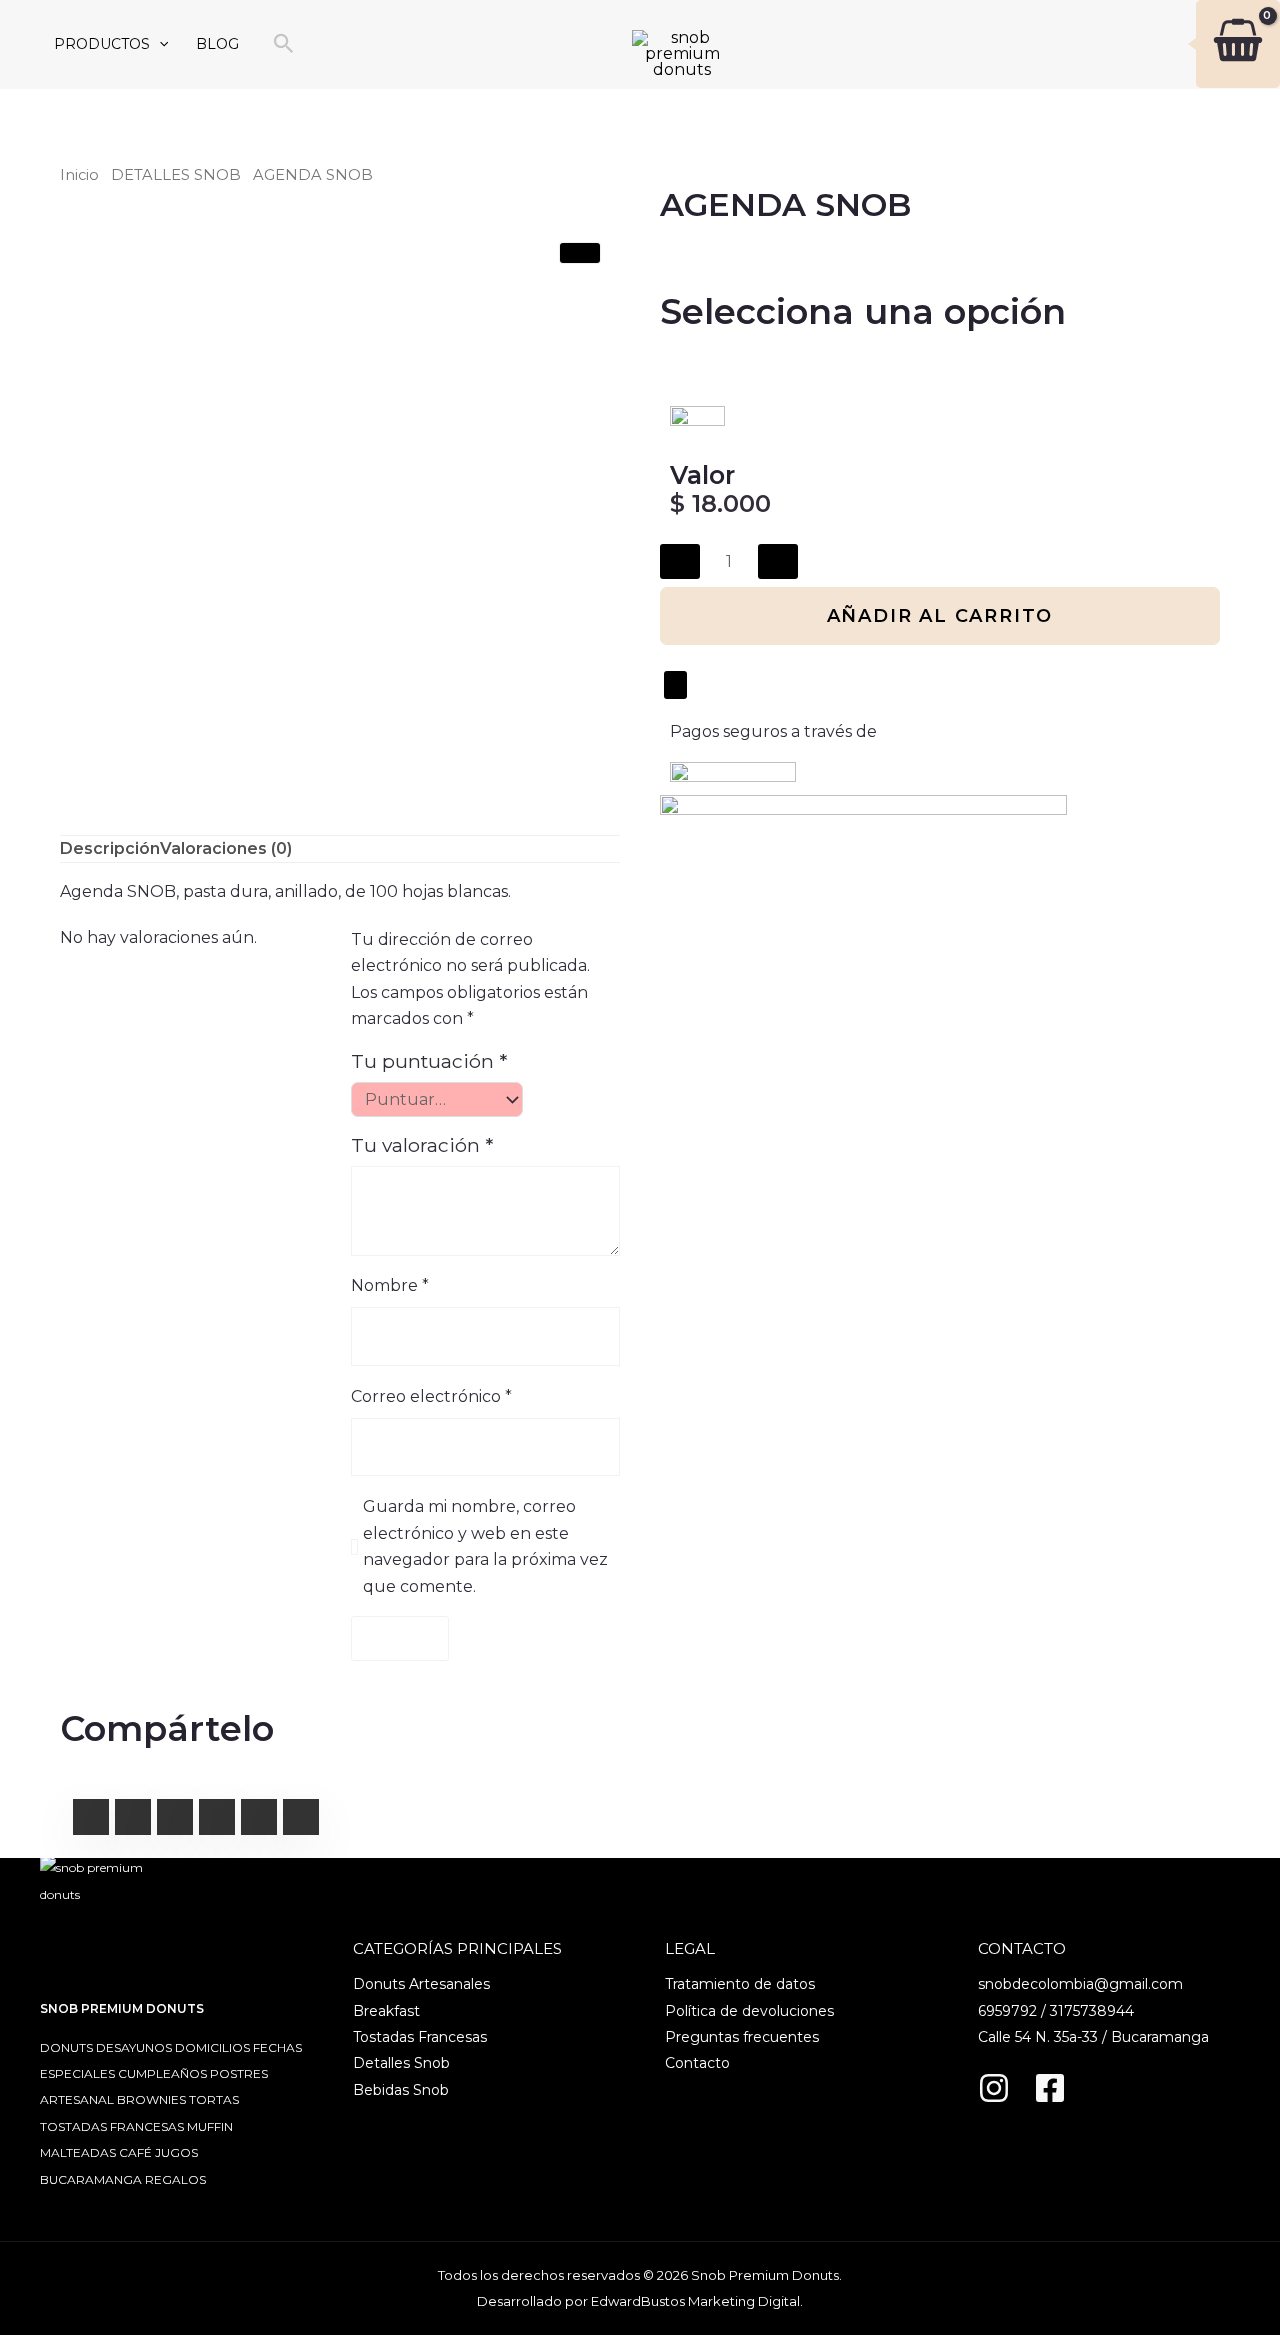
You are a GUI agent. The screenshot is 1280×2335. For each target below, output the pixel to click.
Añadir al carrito (940, 616)
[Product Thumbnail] (580, 253)
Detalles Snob (401, 2063)
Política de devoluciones (749, 2011)
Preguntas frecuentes (742, 2037)
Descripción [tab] (110, 848)
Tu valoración (422, 1145)
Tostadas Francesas (420, 2037)
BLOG (217, 44)
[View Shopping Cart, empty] (1218, 44)
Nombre (390, 1285)
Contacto (697, 2063)
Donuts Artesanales (421, 1984)
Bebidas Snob (401, 2090)
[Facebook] (1050, 2088)
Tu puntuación (429, 1061)
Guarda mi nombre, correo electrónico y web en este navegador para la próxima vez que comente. (485, 1546)
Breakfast (386, 2011)
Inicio (79, 175)
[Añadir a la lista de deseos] (675, 685)
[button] (284, 44)
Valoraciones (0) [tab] (226, 848)
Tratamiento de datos (740, 1984)
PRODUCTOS (102, 44)
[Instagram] (994, 2088)
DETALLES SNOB (176, 175)
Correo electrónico (431, 1396)
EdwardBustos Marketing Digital (695, 2301)
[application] (159, 44)
